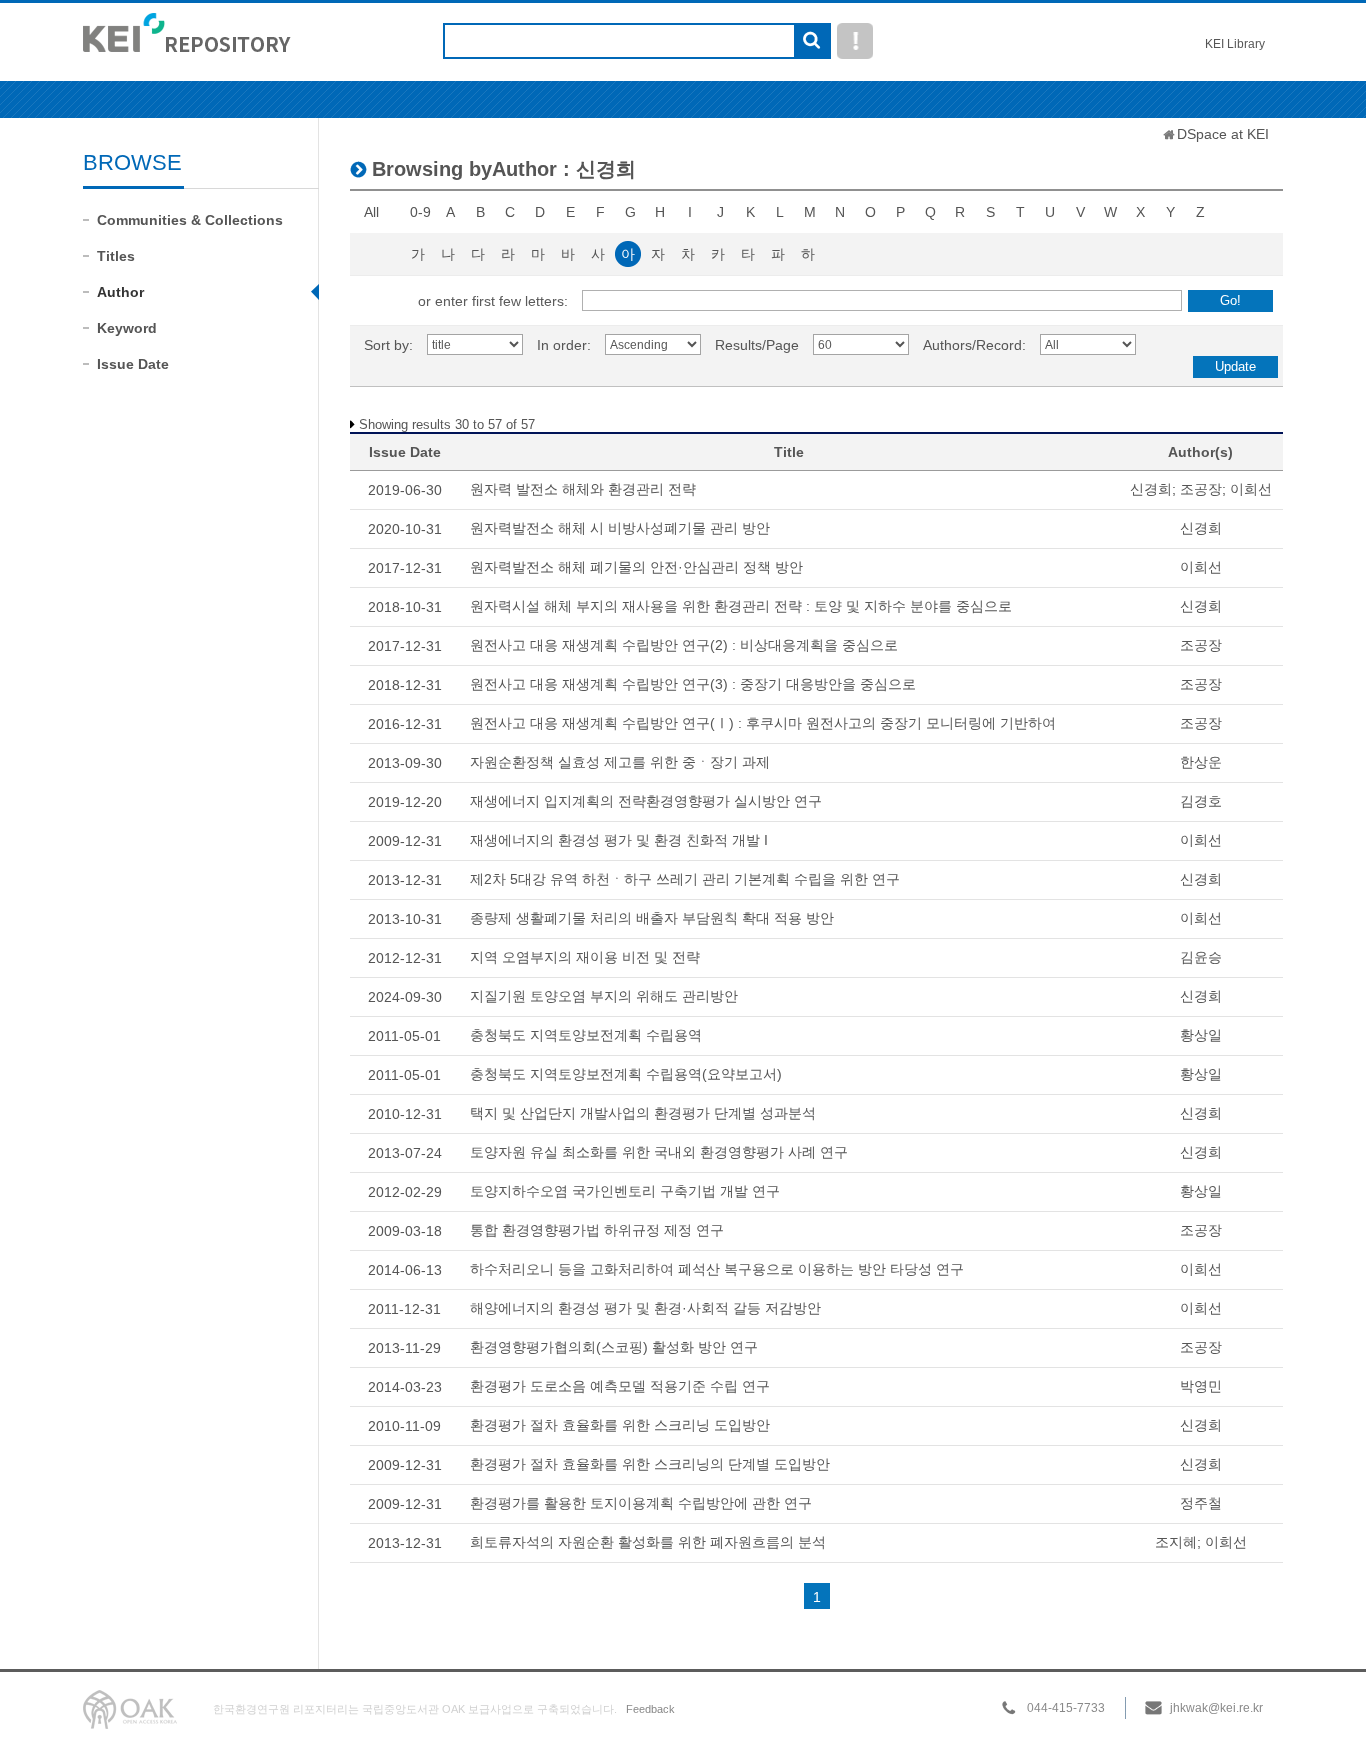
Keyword (127, 328)
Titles (116, 256)
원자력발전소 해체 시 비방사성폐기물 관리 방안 (620, 528)
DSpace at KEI (1223, 134)
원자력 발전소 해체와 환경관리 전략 (583, 489)
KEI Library (1235, 44)
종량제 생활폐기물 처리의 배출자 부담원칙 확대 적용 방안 (652, 918)
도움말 (855, 41)
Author (120, 292)
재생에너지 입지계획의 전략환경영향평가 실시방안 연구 (646, 801)
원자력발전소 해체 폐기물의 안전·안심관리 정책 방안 (636, 567)
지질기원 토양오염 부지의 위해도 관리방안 (604, 996)
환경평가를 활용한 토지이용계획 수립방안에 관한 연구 (641, 1503)
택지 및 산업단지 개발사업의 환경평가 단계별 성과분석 (643, 1113)
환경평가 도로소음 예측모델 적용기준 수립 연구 (620, 1386)
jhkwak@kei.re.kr (1216, 1708)
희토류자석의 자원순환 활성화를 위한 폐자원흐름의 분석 (648, 1542)
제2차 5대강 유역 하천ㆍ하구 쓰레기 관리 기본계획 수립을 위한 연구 (685, 879)
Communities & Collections (190, 220)
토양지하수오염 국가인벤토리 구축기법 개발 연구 (625, 1191)
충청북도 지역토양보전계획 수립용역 (586, 1035)
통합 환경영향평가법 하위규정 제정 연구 (597, 1230)
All (371, 212)
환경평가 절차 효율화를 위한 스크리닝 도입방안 (620, 1425)
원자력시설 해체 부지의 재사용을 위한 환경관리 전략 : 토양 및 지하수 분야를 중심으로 (741, 606)
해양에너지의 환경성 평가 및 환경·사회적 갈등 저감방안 (645, 1308)
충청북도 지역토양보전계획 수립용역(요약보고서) (626, 1074)
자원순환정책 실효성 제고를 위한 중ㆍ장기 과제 (620, 762)
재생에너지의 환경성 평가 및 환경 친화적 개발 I (619, 840)
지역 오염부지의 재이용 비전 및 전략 (585, 957)
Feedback (650, 1709)
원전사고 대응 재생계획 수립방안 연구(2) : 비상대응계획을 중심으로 (684, 645)
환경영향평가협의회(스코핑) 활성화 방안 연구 (614, 1347)
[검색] (811, 42)
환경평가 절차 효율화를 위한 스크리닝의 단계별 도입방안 (650, 1464)
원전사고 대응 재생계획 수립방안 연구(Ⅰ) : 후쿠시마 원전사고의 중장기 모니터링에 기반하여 (763, 723)
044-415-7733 (1066, 1708)
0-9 (420, 212)
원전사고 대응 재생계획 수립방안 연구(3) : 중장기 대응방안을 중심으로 (693, 684)
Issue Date (133, 364)
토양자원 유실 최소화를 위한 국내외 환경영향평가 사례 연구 (659, 1152)
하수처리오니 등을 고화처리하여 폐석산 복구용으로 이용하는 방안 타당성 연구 (717, 1269)
